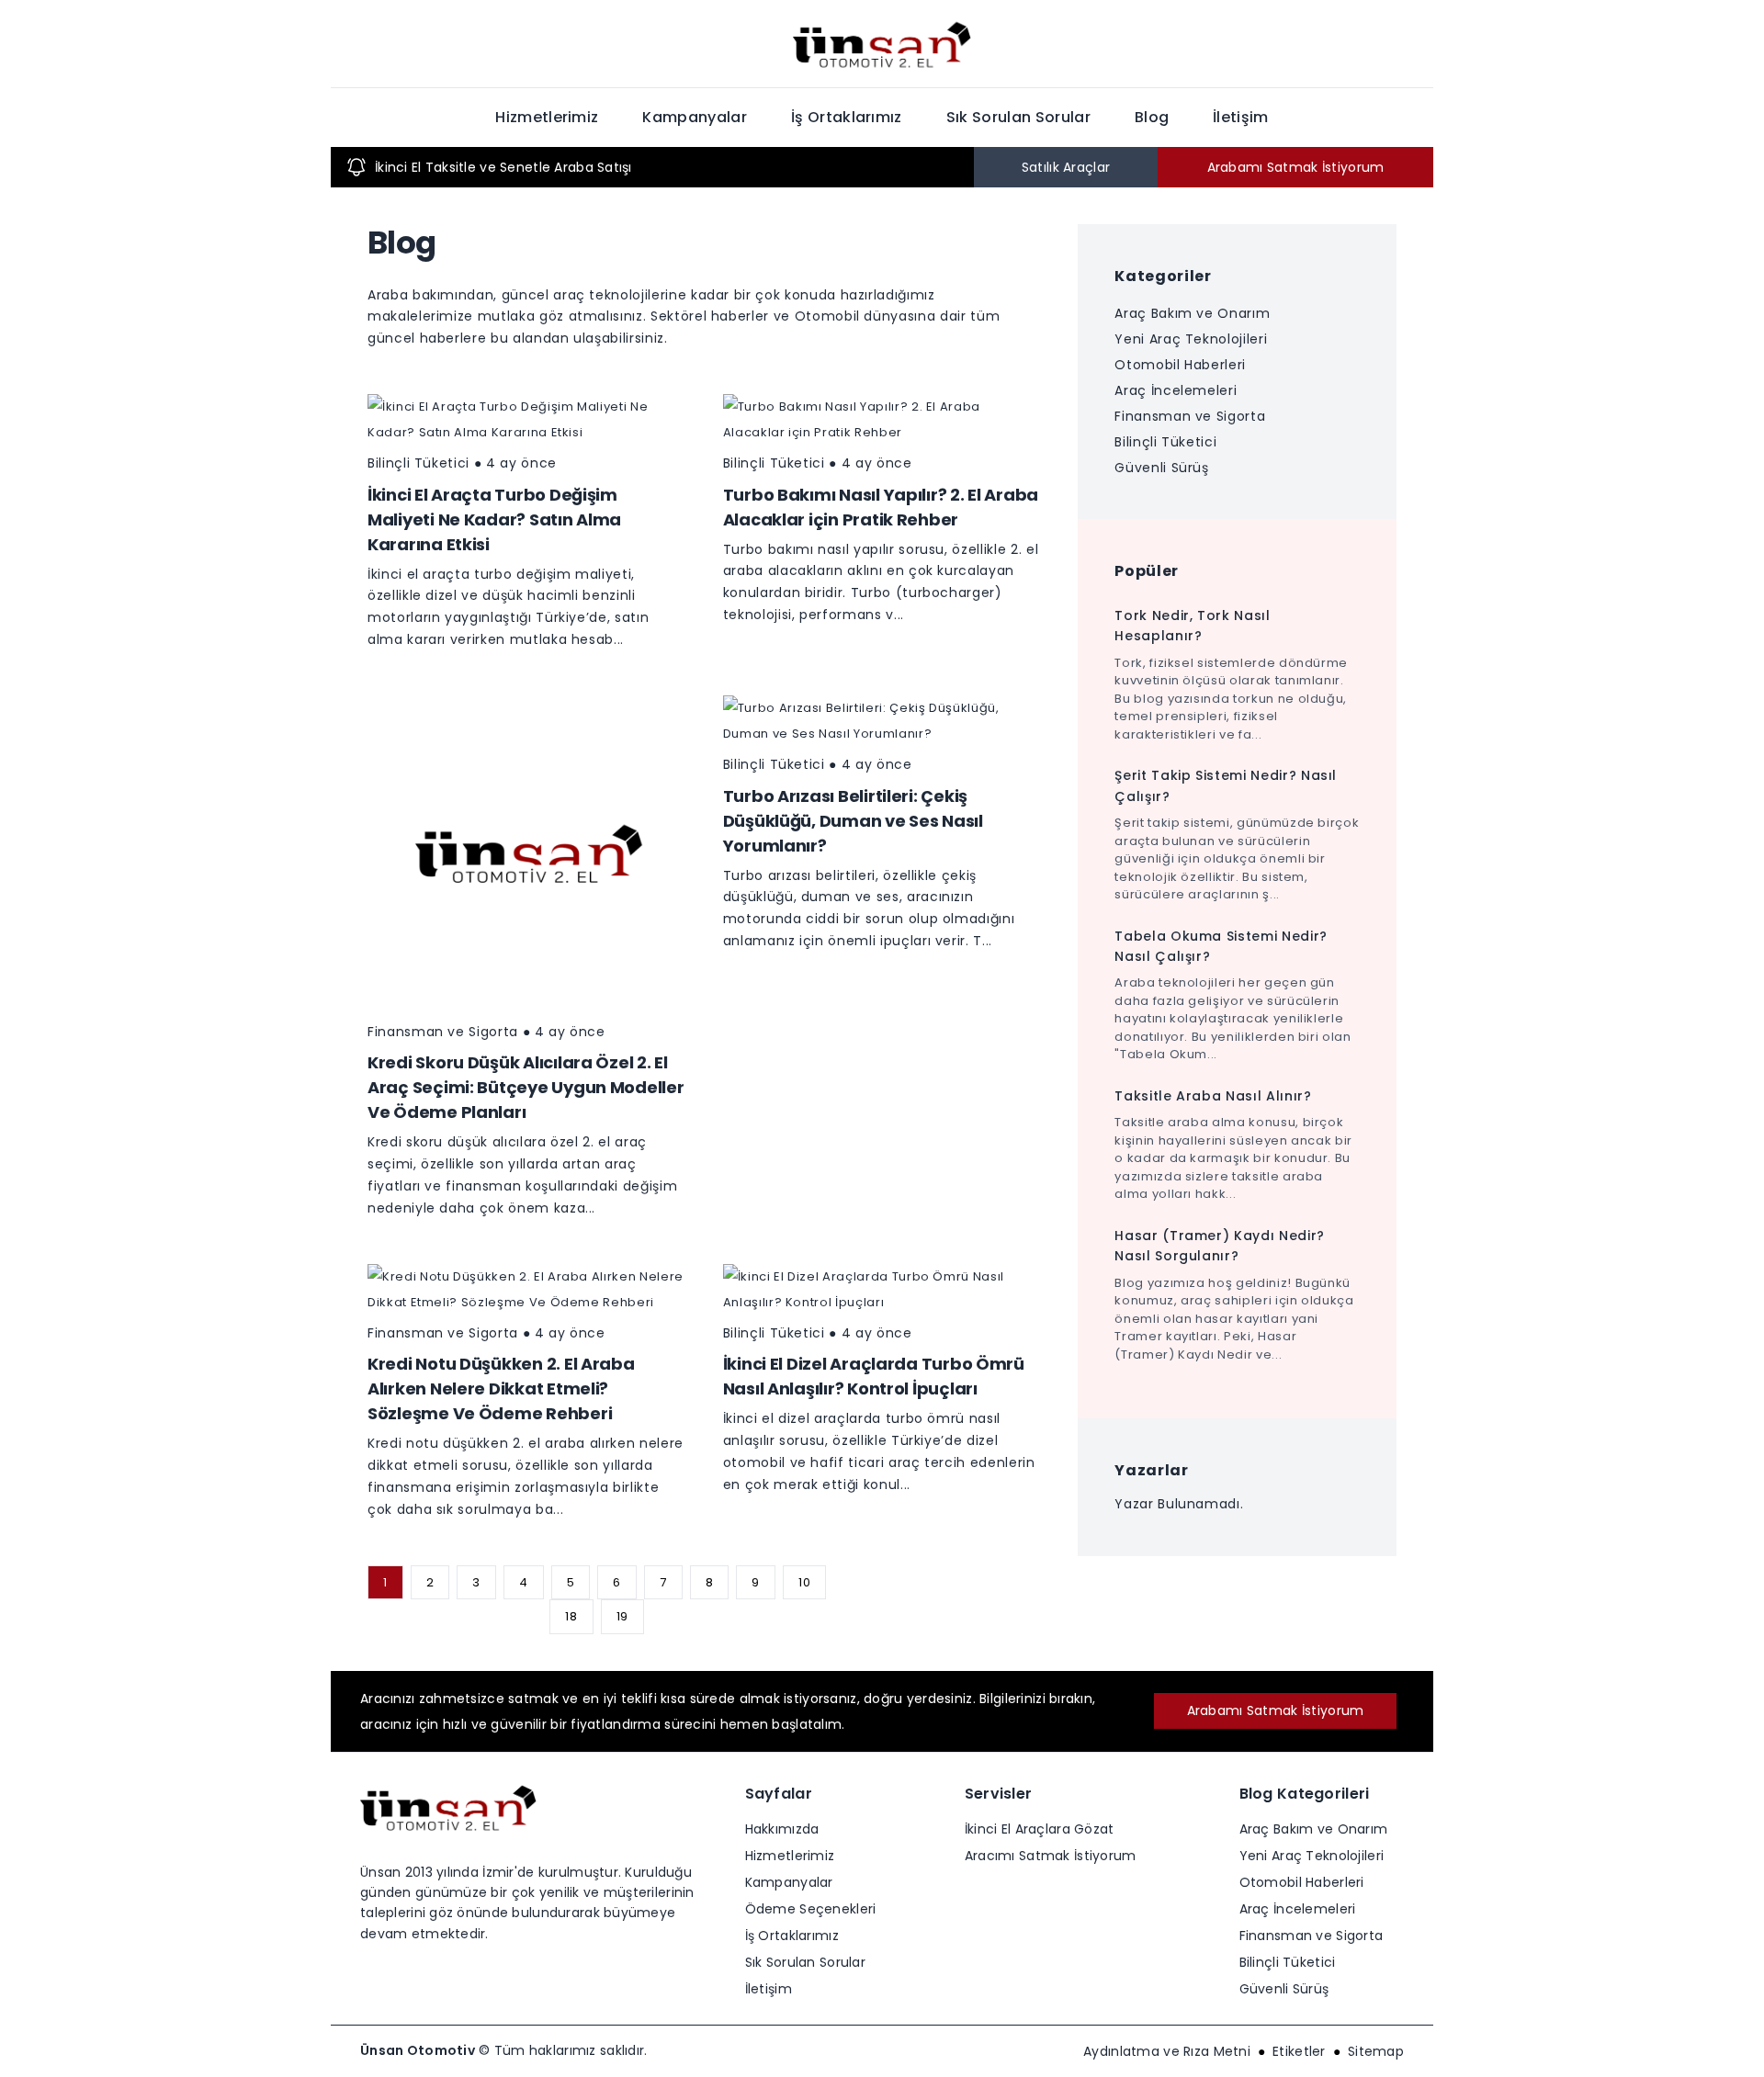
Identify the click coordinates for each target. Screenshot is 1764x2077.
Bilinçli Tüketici (418, 463)
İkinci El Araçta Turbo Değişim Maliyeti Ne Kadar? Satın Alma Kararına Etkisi (494, 519)
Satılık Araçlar (1066, 167)
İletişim (1241, 117)
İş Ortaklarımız (847, 117)
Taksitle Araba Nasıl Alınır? (1213, 1096)
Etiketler (1299, 2051)
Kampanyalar (695, 117)
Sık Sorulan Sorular (1018, 117)
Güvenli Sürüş (1161, 468)
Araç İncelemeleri (1176, 390)
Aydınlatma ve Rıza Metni (1167, 2051)
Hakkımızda (782, 1829)
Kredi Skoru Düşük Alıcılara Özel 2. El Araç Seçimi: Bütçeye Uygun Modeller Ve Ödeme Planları (526, 1087)
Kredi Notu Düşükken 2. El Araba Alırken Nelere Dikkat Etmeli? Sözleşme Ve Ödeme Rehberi (501, 1388)
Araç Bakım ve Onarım (1192, 313)
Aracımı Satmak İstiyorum (1051, 1856)
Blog (1152, 117)
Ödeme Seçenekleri (811, 1909)
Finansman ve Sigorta (443, 1032)
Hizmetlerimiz (547, 117)
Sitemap (1376, 2051)
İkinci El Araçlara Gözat (1040, 1829)
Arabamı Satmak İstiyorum (1296, 167)
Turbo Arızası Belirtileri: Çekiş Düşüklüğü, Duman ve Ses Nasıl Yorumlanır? (853, 821)
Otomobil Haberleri (1180, 365)
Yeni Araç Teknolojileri (1191, 339)
